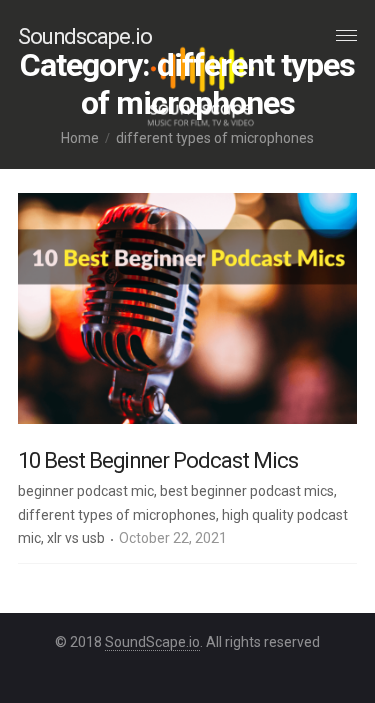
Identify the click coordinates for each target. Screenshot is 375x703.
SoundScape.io (152, 642)
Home (80, 138)
